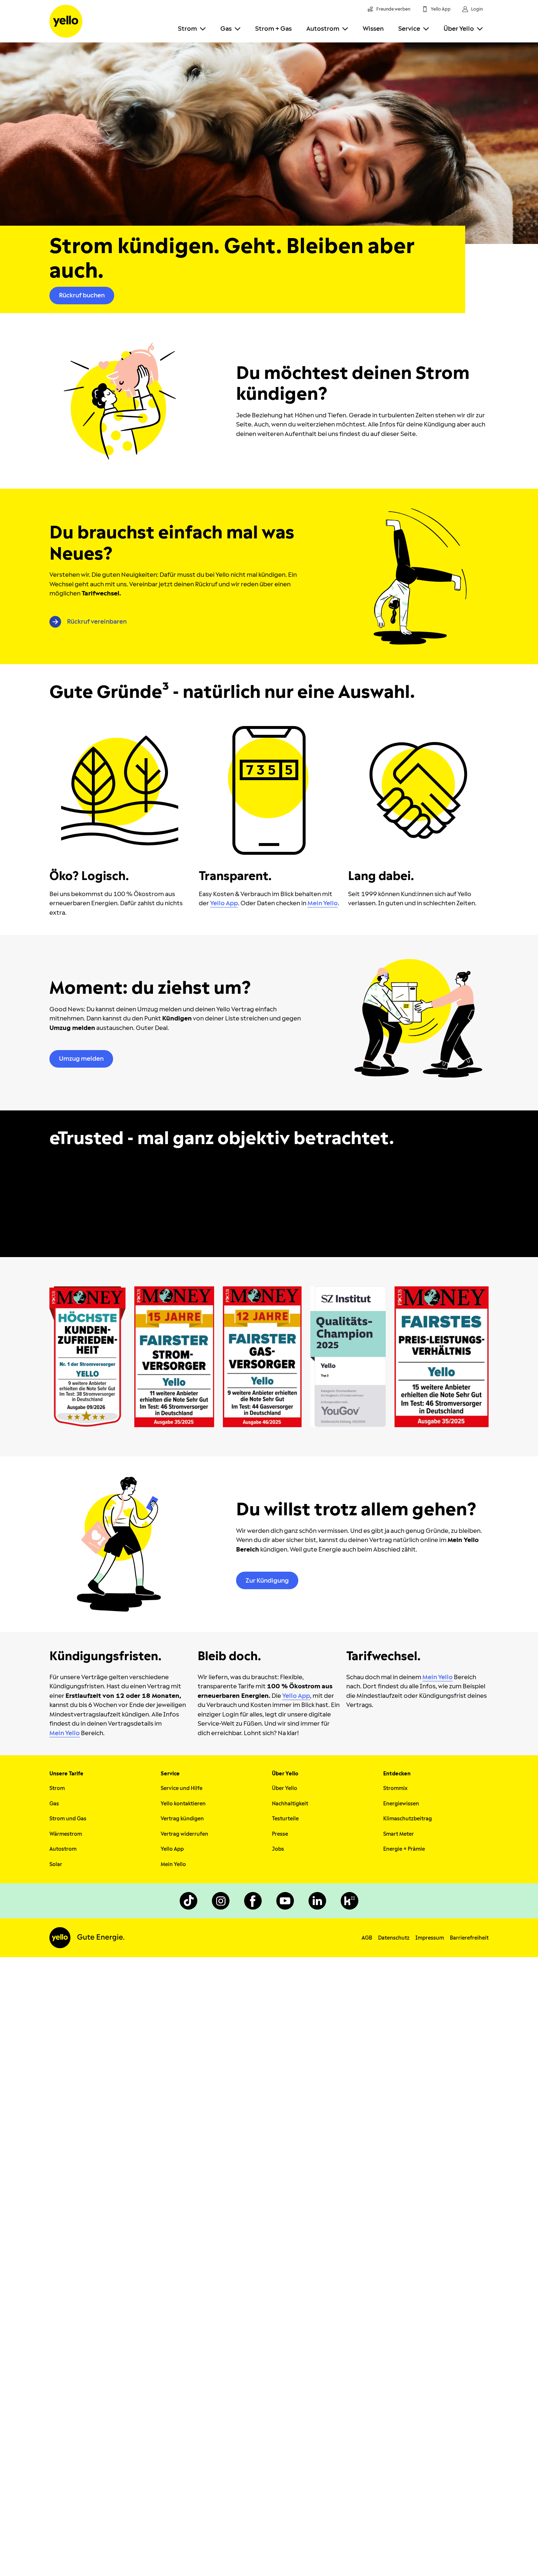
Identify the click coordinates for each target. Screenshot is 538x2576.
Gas (226, 29)
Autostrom (323, 29)
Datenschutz (394, 1938)
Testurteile (285, 1819)
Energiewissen (401, 1804)
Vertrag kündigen (182, 1819)
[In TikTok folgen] (188, 1901)
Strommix (395, 1788)
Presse (280, 1834)
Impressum (430, 1938)
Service (409, 29)
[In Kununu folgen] (350, 1901)
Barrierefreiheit (469, 1938)
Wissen (373, 29)
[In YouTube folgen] (285, 1901)
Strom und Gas (68, 1819)
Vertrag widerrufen (184, 1834)
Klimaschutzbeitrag (408, 1819)
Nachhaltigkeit (290, 1804)
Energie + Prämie (404, 1849)
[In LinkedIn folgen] (317, 1901)
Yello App (172, 1849)
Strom (187, 29)
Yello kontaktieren (183, 1804)
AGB (367, 1938)
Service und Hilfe (182, 1788)
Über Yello (459, 29)
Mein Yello (173, 1864)
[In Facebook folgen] (253, 1901)
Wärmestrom (66, 1834)
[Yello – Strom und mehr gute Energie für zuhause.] (66, 21)
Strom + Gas (273, 29)
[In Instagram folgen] (221, 1901)
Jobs (278, 1849)
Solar (56, 1864)
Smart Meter (399, 1834)
